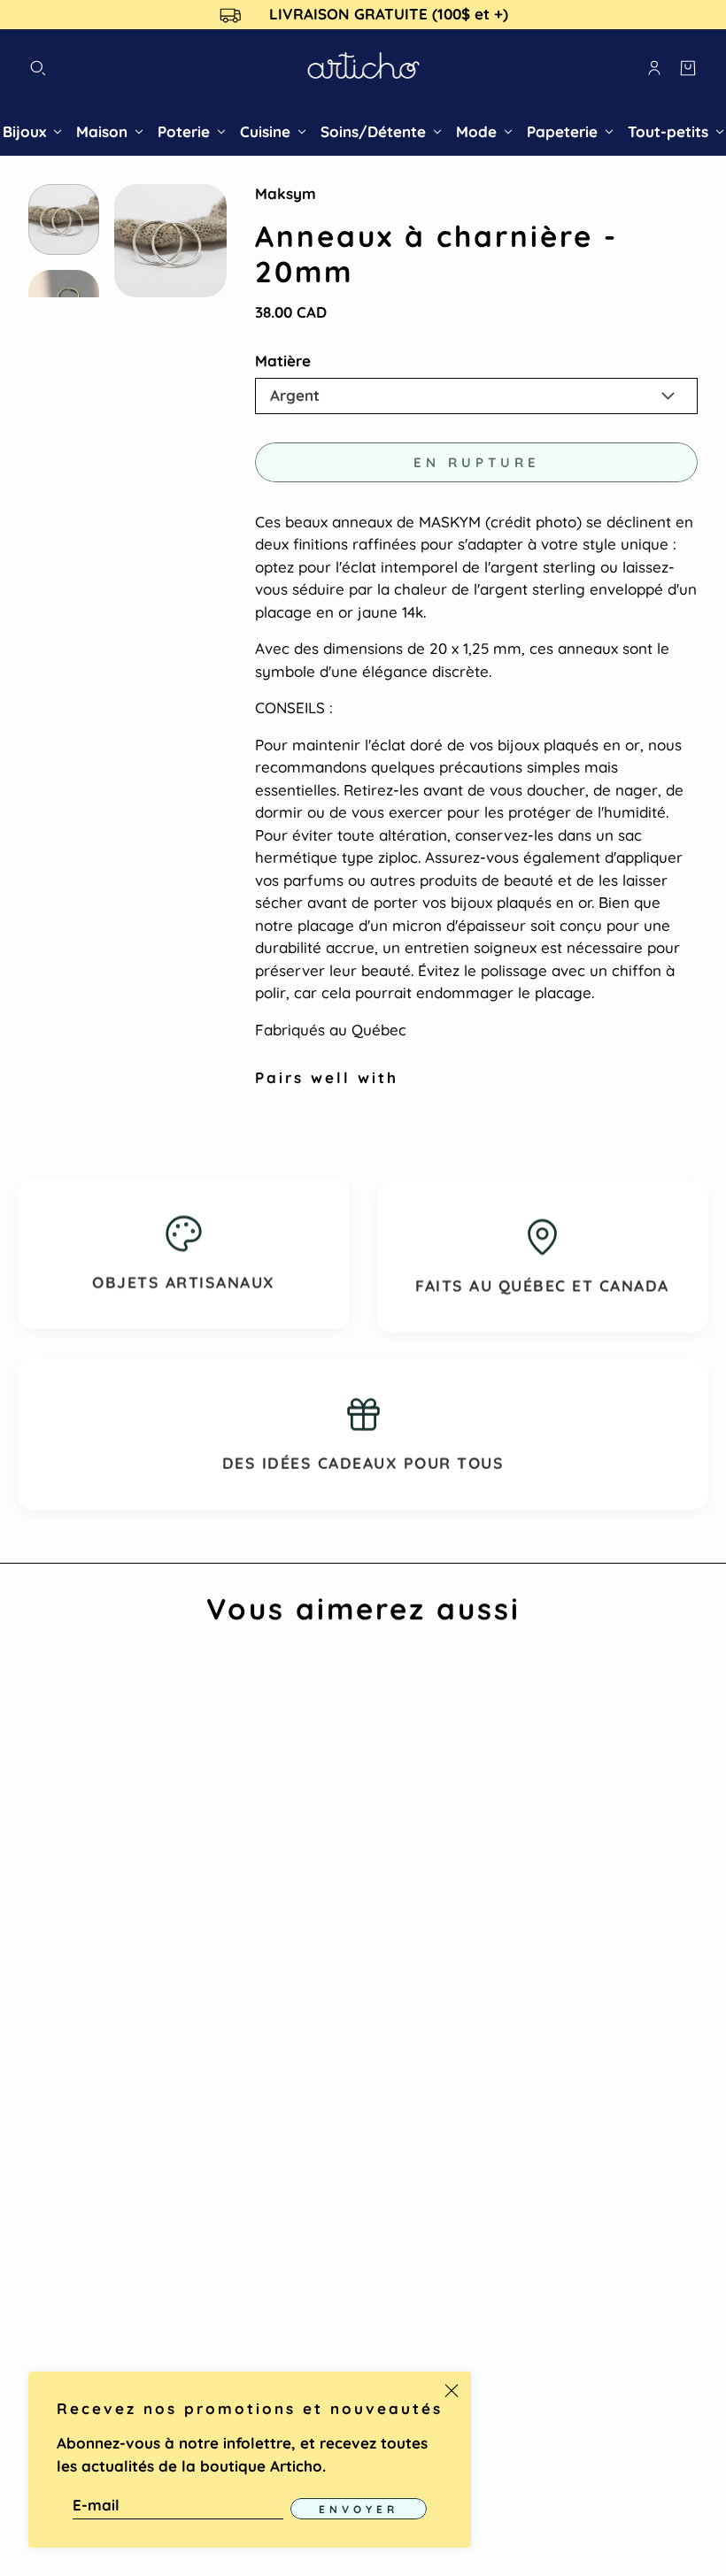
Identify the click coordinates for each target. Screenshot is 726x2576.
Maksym (286, 193)
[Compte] (654, 68)
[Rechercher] (38, 68)
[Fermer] (452, 2391)
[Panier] (688, 68)
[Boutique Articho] (363, 69)
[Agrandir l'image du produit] (170, 240)
